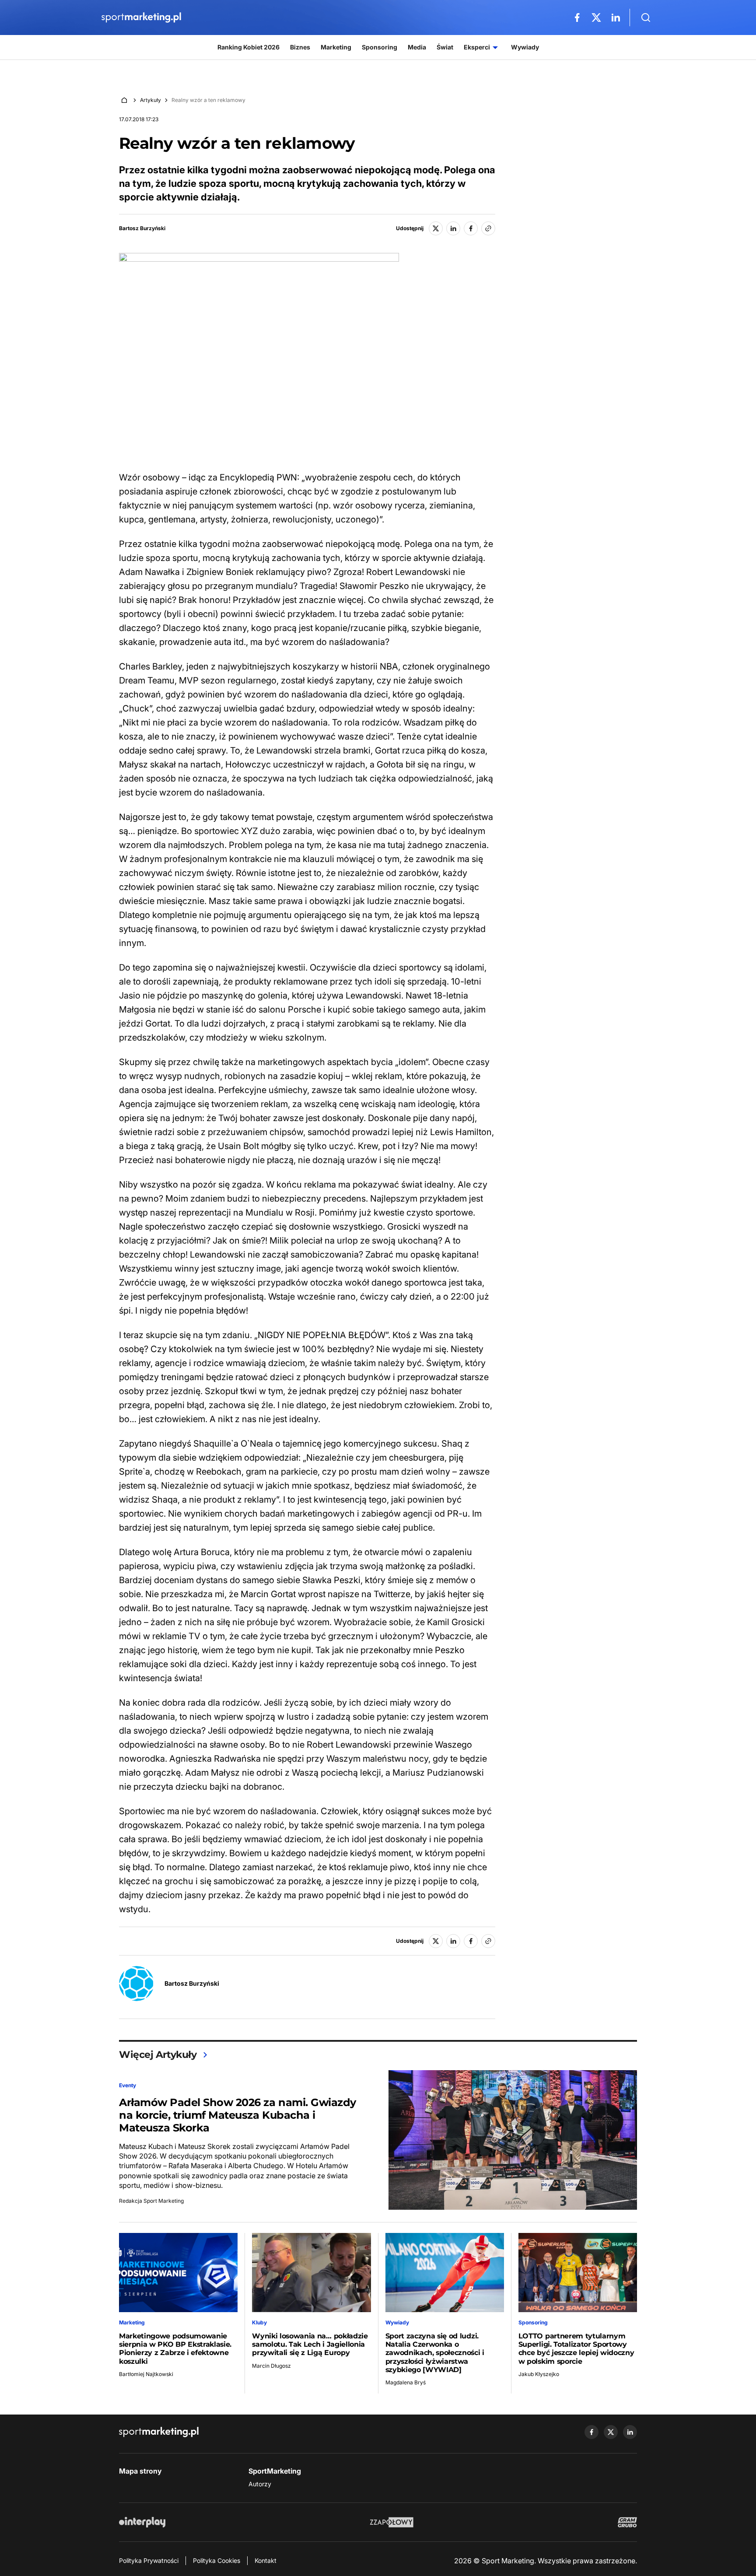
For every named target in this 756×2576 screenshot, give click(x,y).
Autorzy (260, 2484)
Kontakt (266, 2560)
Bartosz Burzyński (142, 228)
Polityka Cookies (217, 2560)
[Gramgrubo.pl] (627, 2522)
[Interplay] (142, 2522)
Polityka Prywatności (149, 2560)
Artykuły (150, 100)
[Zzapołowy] (392, 2522)
